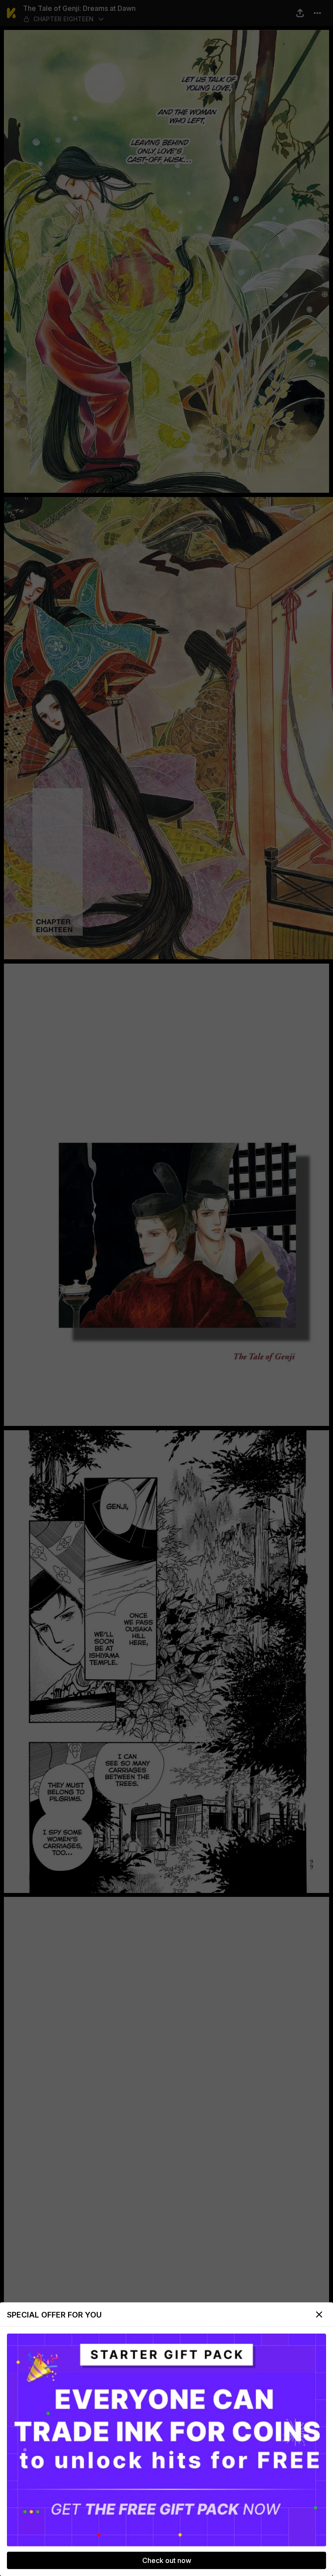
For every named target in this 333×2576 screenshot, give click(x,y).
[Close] (319, 2314)
